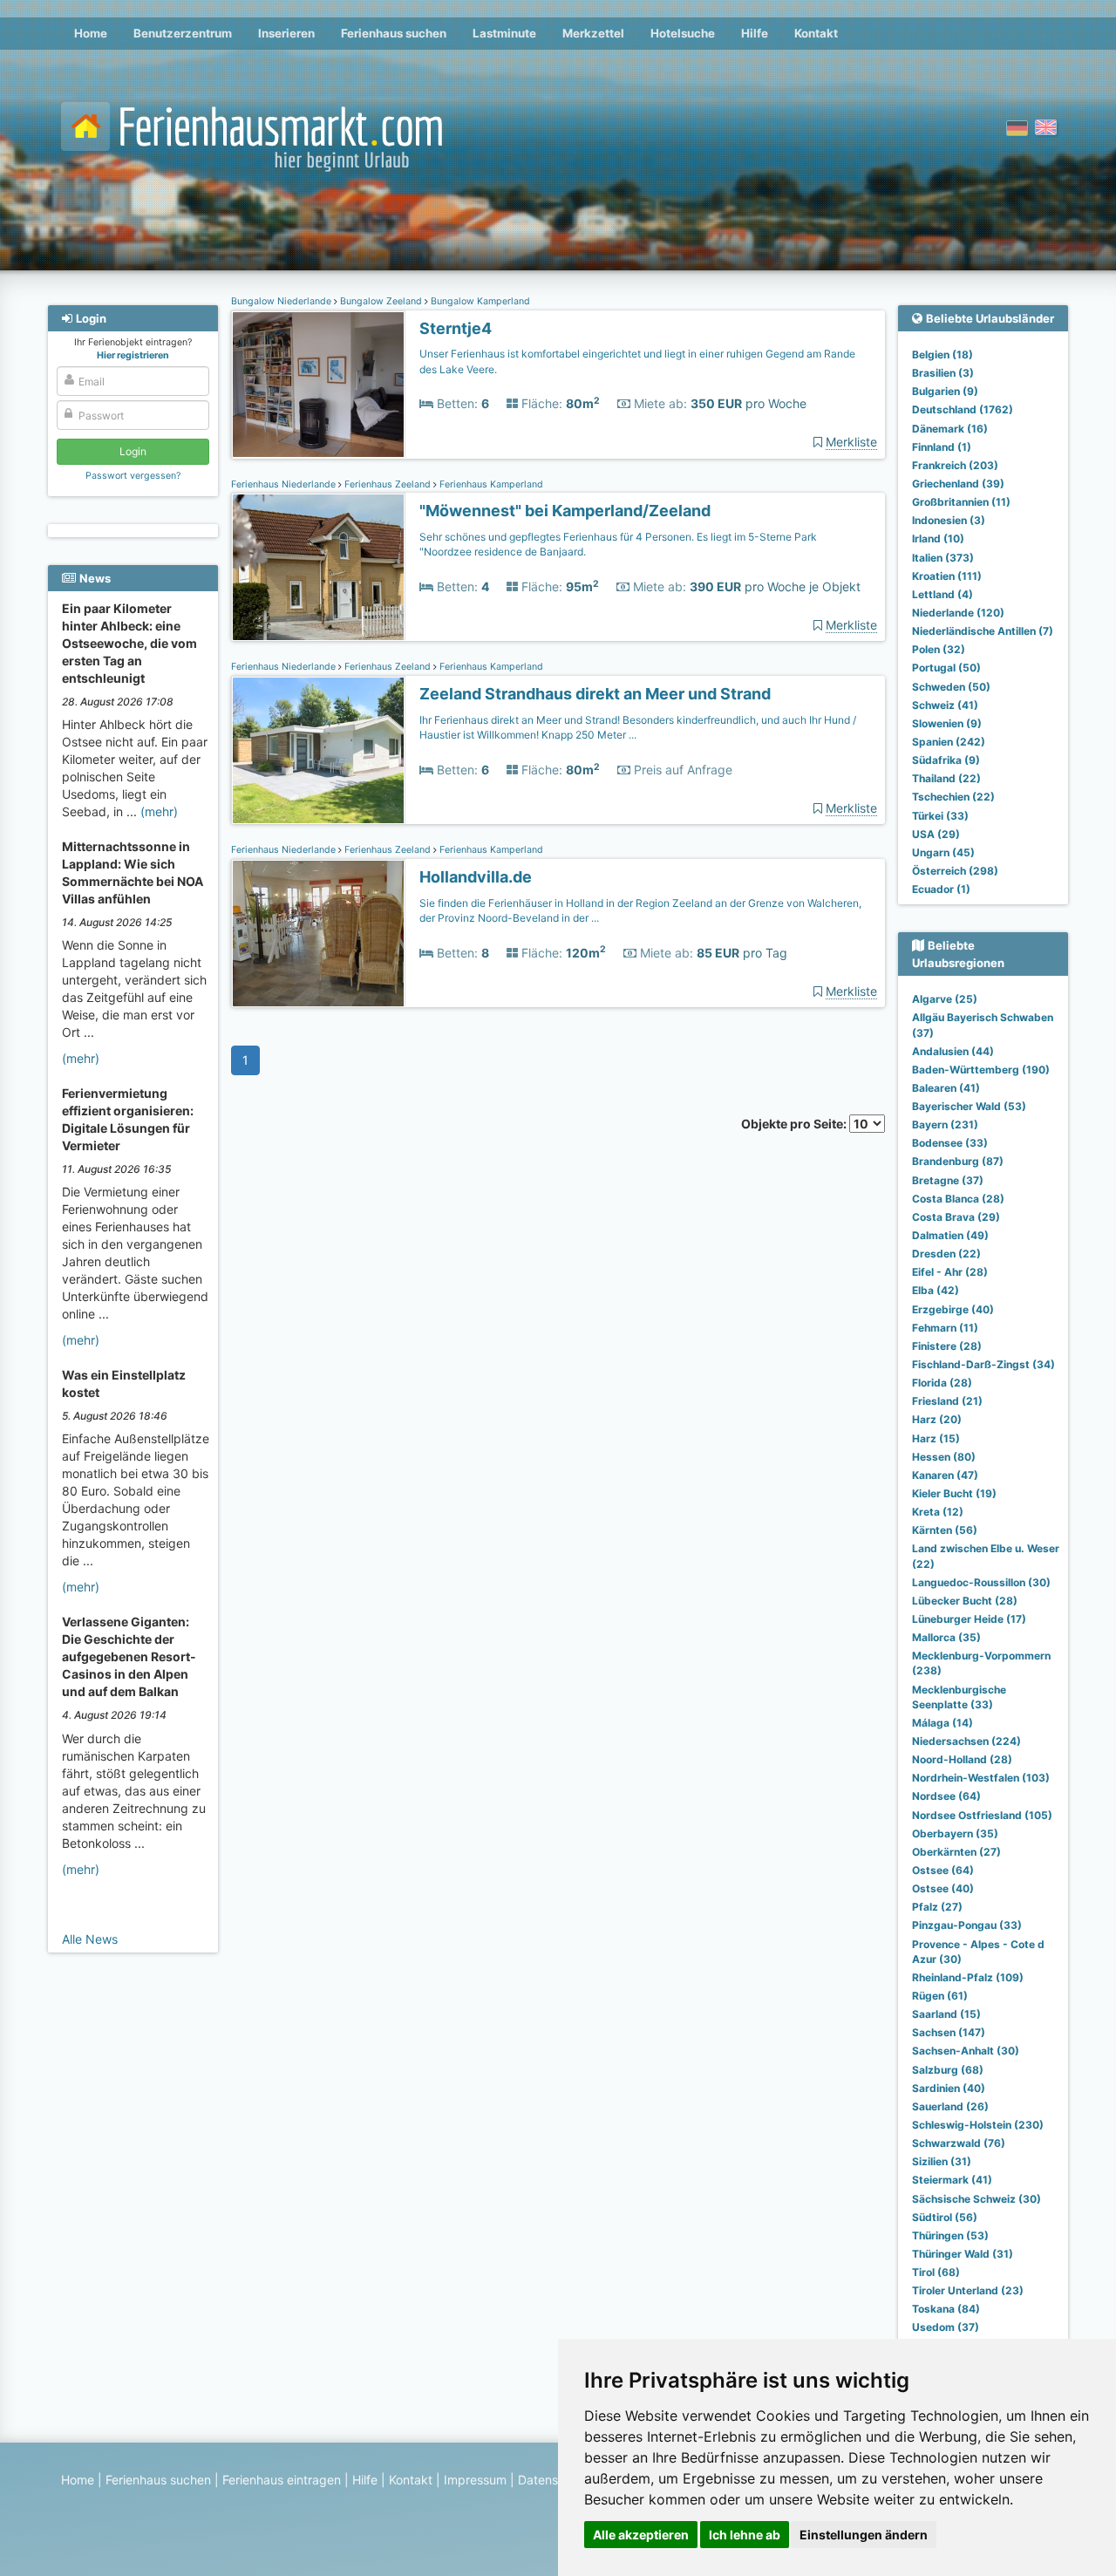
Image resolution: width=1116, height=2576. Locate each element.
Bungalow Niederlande (282, 301)
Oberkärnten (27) (956, 1852)
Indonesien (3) (949, 520)
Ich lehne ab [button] (745, 2535)
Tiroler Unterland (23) (968, 2290)
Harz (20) (937, 1419)
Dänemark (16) (950, 429)
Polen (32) (939, 649)
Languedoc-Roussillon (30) (981, 1582)
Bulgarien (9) (945, 391)
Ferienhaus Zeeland (388, 484)
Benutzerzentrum (183, 33)
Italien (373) (943, 558)
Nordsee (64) (946, 1796)
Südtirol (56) (945, 2217)
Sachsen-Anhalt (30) (966, 2051)
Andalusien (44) (953, 1051)
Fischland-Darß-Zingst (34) (983, 1364)
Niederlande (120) (958, 613)
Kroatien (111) (947, 576)
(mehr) (159, 811)
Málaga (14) (942, 1723)
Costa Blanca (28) (958, 1199)
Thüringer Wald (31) (963, 2254)
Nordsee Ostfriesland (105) (982, 1815)
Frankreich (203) (955, 465)
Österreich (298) (955, 871)
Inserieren (286, 33)
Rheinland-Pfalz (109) (968, 1977)
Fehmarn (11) (945, 1328)
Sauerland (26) (950, 2106)
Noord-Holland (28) (962, 1759)
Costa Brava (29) (956, 1217)
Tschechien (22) (953, 797)
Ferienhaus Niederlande (285, 484)
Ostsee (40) (943, 1888)
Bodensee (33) (950, 1143)
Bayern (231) (945, 1124)
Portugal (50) (946, 668)
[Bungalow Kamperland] (318, 385)
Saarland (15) (946, 2014)
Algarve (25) (945, 999)
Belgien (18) (942, 354)
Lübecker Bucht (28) (965, 1601)
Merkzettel (593, 33)
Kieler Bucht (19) (954, 1493)
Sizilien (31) (942, 2161)
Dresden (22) (946, 1254)
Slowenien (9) (947, 723)
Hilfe (755, 33)
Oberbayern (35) (955, 1833)
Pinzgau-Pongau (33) (967, 1925)
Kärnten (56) (945, 1530)
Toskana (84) (946, 2309)
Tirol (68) (936, 2272)
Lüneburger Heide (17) (969, 1619)
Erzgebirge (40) (953, 1309)
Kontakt (816, 33)
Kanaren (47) (945, 1475)
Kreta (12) (938, 1512)
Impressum (475, 2480)
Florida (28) (942, 1383)
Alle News (90, 1939)
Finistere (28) (947, 1346)
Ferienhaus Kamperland (490, 484)
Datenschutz (554, 2480)
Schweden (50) (951, 687)
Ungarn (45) (943, 852)
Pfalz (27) (937, 1907)
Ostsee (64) (943, 1870)
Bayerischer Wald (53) (969, 1106)
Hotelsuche (683, 33)
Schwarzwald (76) (959, 2143)
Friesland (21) (947, 1401)
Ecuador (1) (941, 889)
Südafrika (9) (946, 760)
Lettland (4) (942, 594)
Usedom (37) (946, 2327)
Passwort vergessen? (133, 476)
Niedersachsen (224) (966, 1741)
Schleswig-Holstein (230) (978, 2125)
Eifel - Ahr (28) (950, 1272)
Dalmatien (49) (950, 1235)
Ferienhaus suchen (394, 33)
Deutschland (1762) (963, 409)
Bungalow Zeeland (381, 301)
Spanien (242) (949, 742)
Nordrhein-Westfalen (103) (981, 1778)
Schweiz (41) (945, 705)
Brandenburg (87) (958, 1161)
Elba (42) (936, 1290)
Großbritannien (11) (961, 502)
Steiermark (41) (952, 2180)
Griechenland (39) (958, 484)
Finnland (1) (942, 447)
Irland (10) (938, 538)
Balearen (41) (946, 1088)
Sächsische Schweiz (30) (976, 2199)
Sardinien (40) (949, 2088)
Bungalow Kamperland (479, 301)
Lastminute (504, 33)
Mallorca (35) (946, 1637)
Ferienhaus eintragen (282, 2480)
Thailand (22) (946, 778)
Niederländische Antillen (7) (983, 631)
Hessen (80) (944, 1457)
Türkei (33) (940, 816)
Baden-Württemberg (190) (981, 1070)
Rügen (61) (940, 1996)
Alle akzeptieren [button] (641, 2535)
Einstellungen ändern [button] (864, 2535)
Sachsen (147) (949, 2032)
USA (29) (936, 834)
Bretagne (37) (948, 1180)
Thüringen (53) (950, 2235)
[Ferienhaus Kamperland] (318, 567)
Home (91, 33)
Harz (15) (936, 1438)
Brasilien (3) (943, 373)
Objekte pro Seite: (795, 1124)
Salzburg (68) (948, 2070)
